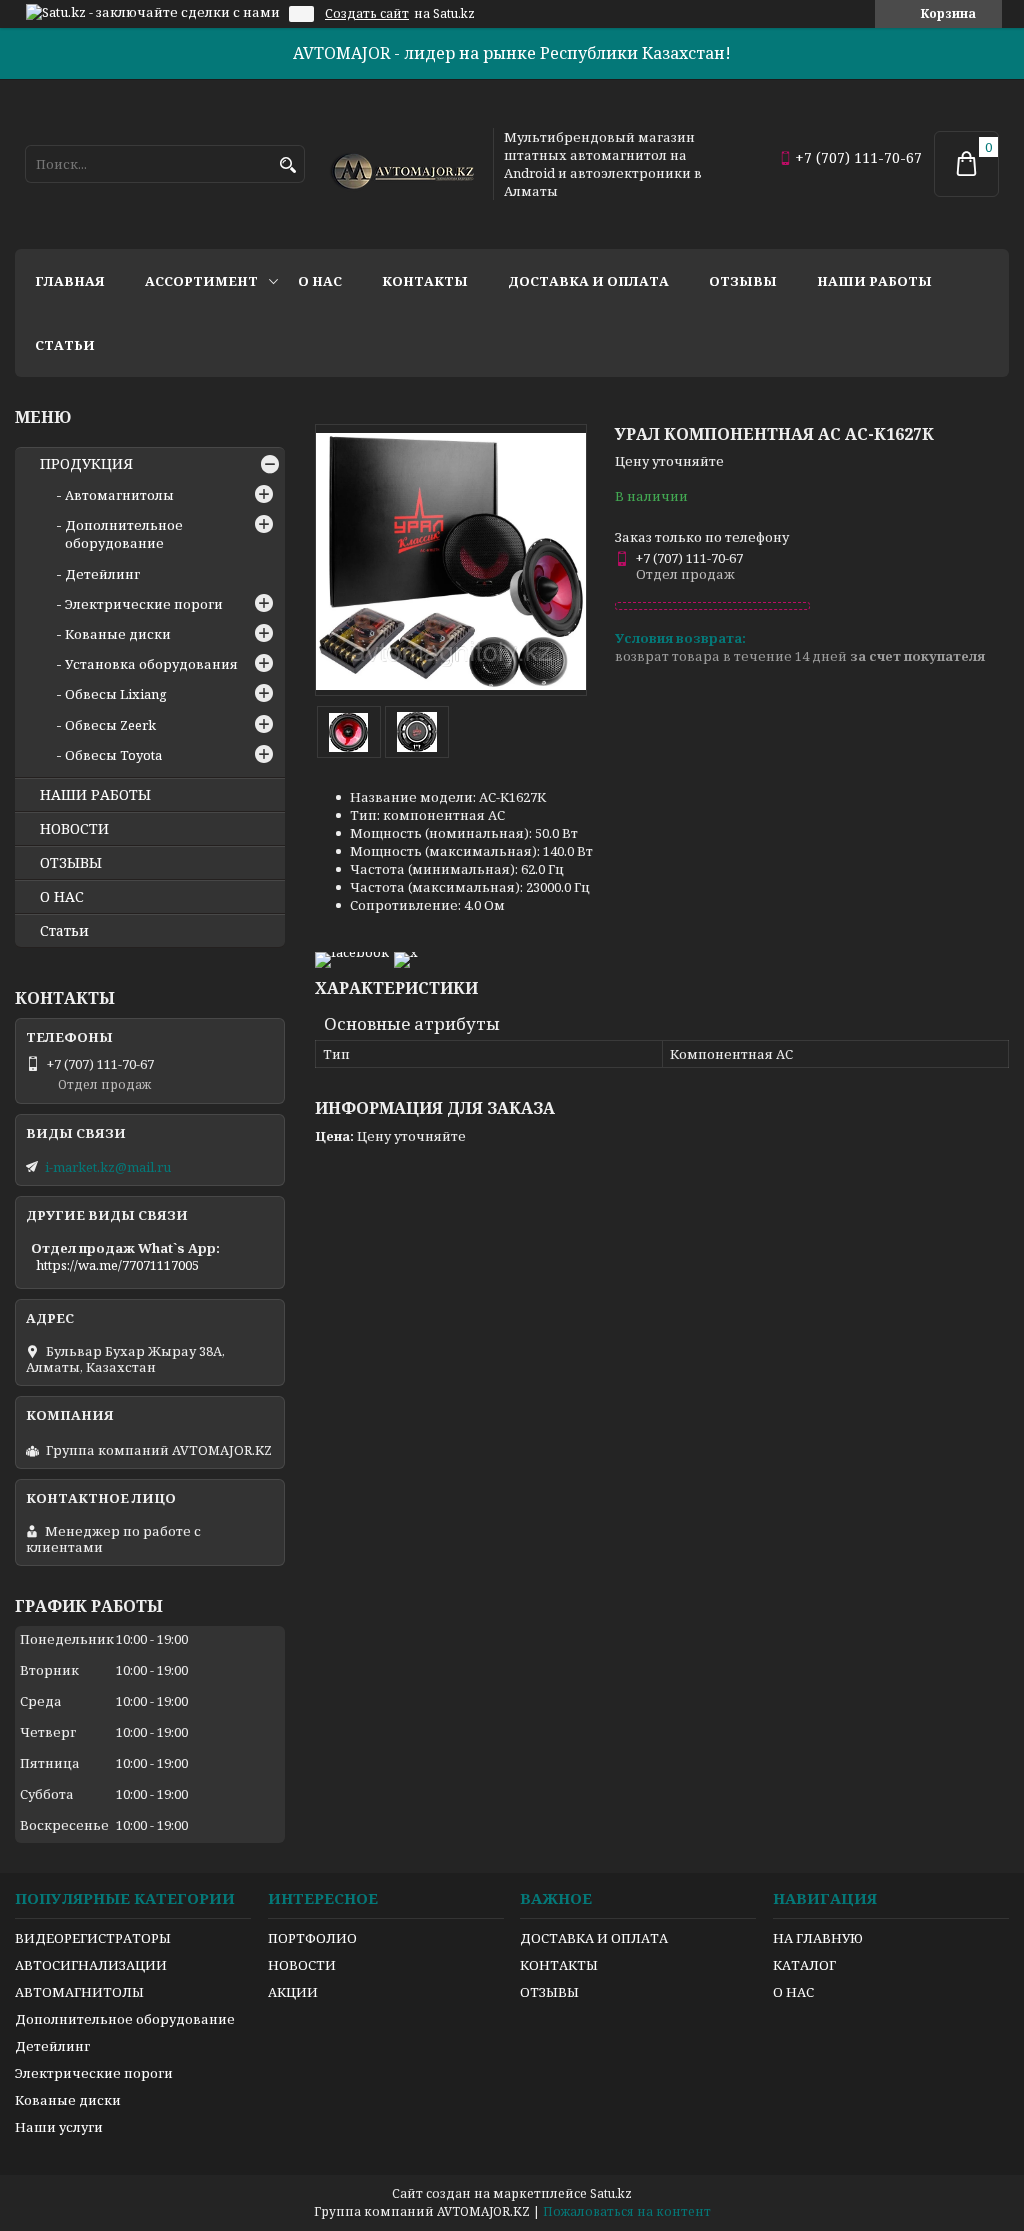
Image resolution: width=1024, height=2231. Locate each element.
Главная (70, 281)
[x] (406, 952)
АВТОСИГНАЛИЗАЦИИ (91, 1965)
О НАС (62, 897)
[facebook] (352, 952)
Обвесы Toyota (113, 755)
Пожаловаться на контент (627, 2211)
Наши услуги (59, 2127)
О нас (320, 281)
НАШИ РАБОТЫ (95, 795)
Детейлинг (102, 574)
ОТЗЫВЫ (71, 863)
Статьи (65, 345)
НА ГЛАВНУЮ (818, 1938)
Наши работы (874, 281)
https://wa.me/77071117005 (117, 1265)
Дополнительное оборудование (124, 534)
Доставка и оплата (588, 281)
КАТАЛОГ (804, 1965)
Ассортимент (201, 281)
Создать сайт (367, 14)
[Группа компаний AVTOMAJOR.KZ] (400, 164)
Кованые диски (118, 634)
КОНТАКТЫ (559, 1965)
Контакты (425, 281)
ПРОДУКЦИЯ (86, 464)
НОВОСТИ (74, 829)
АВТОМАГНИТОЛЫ (79, 1992)
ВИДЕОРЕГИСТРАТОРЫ (93, 1938)
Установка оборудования (151, 664)
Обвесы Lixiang (116, 694)
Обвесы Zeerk (110, 725)
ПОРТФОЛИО (312, 1938)
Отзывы (743, 281)
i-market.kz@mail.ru (108, 1167)
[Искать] (287, 165)
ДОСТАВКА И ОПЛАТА (594, 1938)
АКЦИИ (293, 1992)
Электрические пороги (144, 604)
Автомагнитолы (119, 495)
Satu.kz (611, 2193)
